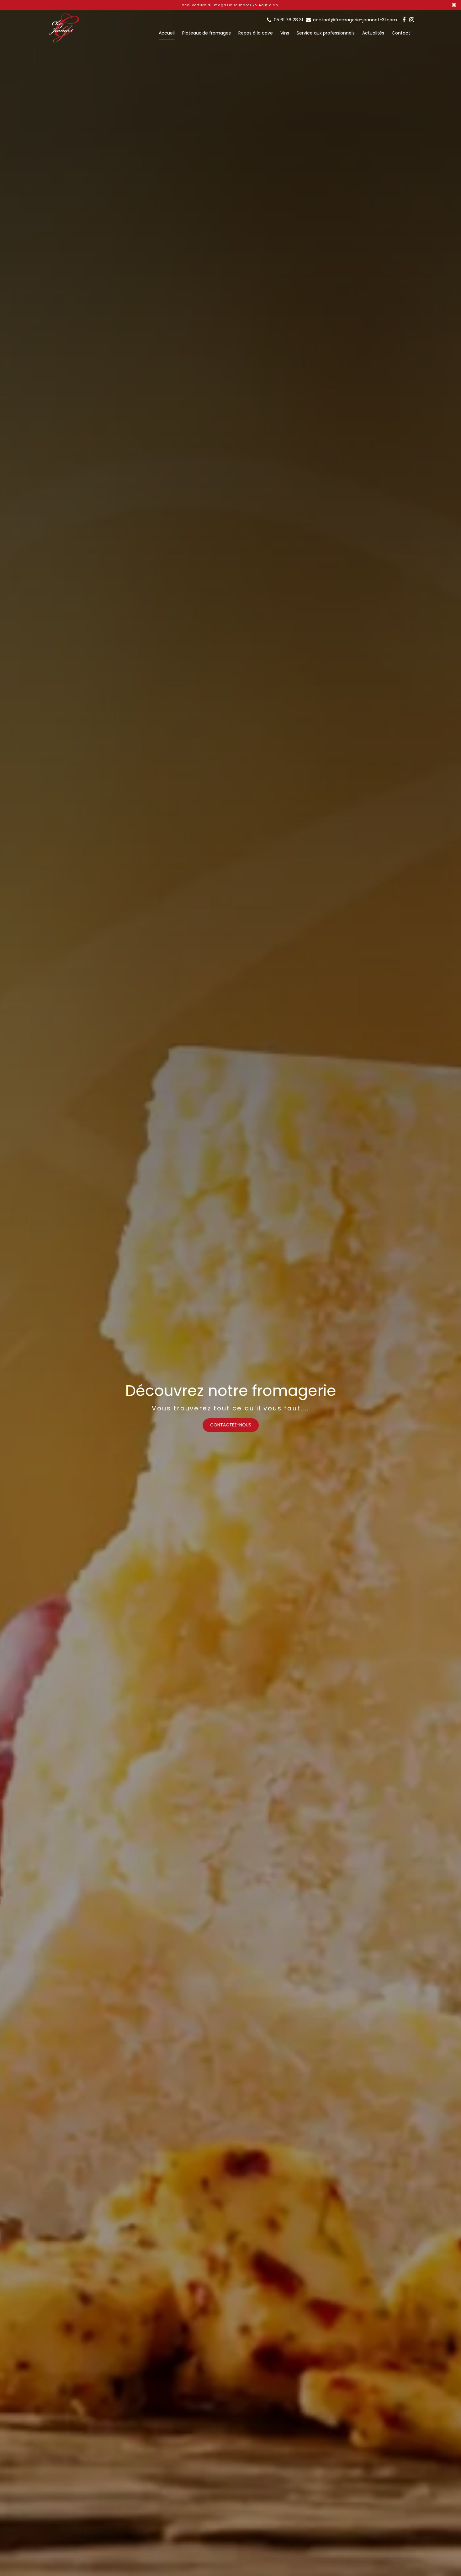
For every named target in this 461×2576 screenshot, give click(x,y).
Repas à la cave (256, 33)
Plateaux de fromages (207, 33)
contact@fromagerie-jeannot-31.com (354, 20)
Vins (285, 33)
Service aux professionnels (326, 33)
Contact (401, 33)
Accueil (167, 33)
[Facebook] (404, 20)
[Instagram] (412, 20)
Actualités (373, 33)
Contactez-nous (231, 1425)
